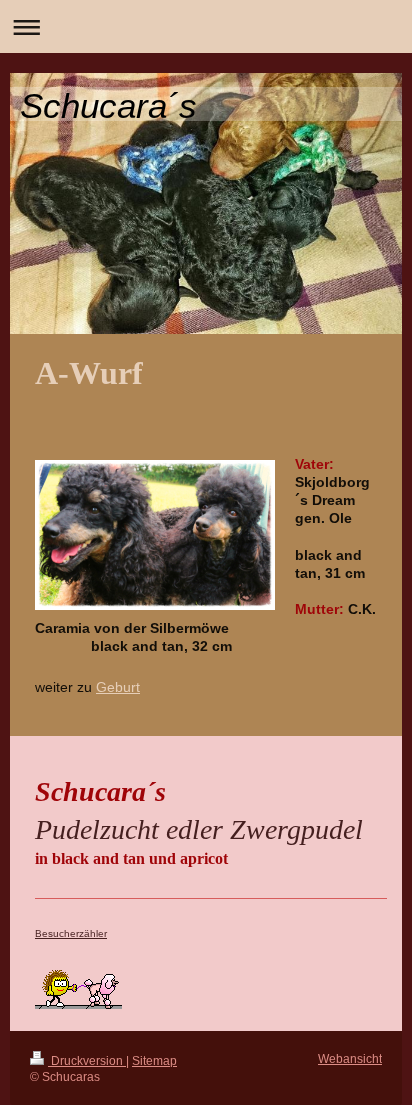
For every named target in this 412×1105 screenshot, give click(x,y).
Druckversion (87, 1060)
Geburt (118, 687)
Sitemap (154, 1060)
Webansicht (350, 1058)
